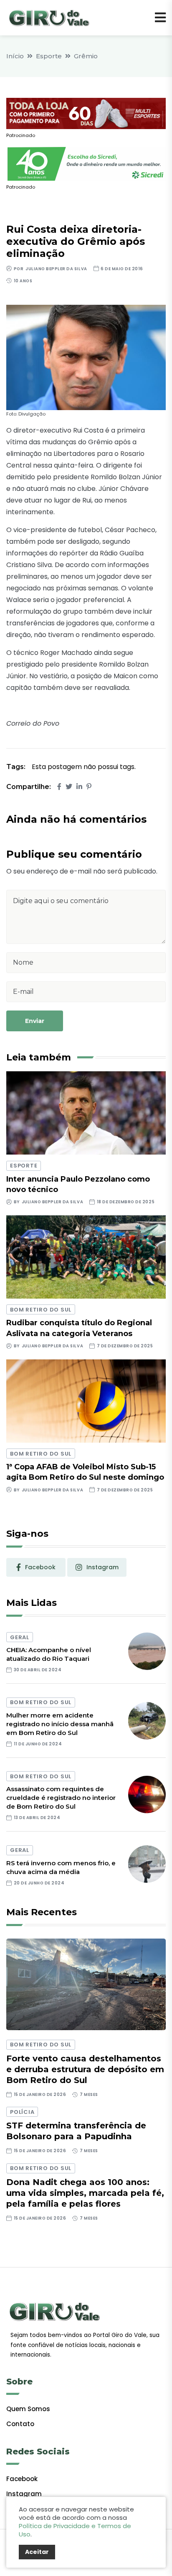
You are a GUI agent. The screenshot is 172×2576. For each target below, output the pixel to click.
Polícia (22, 2112)
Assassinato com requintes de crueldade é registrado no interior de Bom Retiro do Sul (61, 1798)
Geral (20, 1637)
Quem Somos (28, 2409)
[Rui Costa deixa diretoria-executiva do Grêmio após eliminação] (86, 357)
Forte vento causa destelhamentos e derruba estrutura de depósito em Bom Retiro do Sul (85, 2069)
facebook (40, 1567)
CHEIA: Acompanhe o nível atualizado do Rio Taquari (49, 1654)
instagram (102, 1567)
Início (15, 56)
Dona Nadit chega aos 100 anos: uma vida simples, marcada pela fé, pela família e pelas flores (85, 2193)
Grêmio (86, 56)
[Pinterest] (89, 787)
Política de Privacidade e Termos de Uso (75, 2530)
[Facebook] (59, 787)
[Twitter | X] (69, 787)
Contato (20, 2424)
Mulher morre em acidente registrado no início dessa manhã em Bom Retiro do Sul (60, 1724)
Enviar (35, 1021)
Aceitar (37, 2552)
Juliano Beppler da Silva (56, 269)
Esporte (49, 56)
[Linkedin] (79, 787)
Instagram (24, 2494)
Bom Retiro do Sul (41, 1310)
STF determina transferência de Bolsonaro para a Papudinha (76, 2131)
